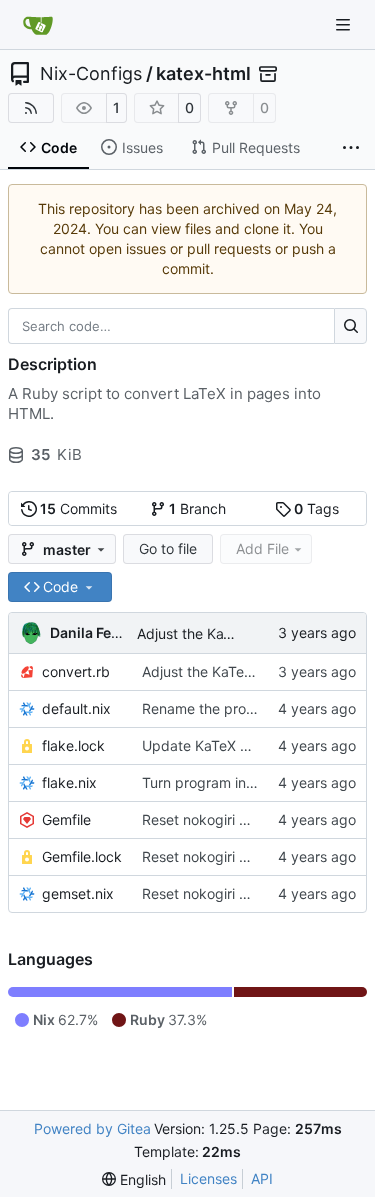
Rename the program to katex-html (257, 708)
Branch (197, 508)
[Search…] (350, 326)
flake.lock (73, 745)
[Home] (38, 25)
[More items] (351, 148)
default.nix (76, 708)
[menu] (134, 1179)
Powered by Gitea (92, 1128)
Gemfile (66, 819)
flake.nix (69, 782)
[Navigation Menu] (345, 24)
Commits (78, 508)
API (262, 1178)
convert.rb (76, 671)
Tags (316, 508)
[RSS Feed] (31, 108)
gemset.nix (78, 893)
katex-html (203, 74)
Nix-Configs (91, 74)
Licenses (208, 1178)
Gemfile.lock (82, 856)
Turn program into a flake (224, 782)
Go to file (168, 548)
